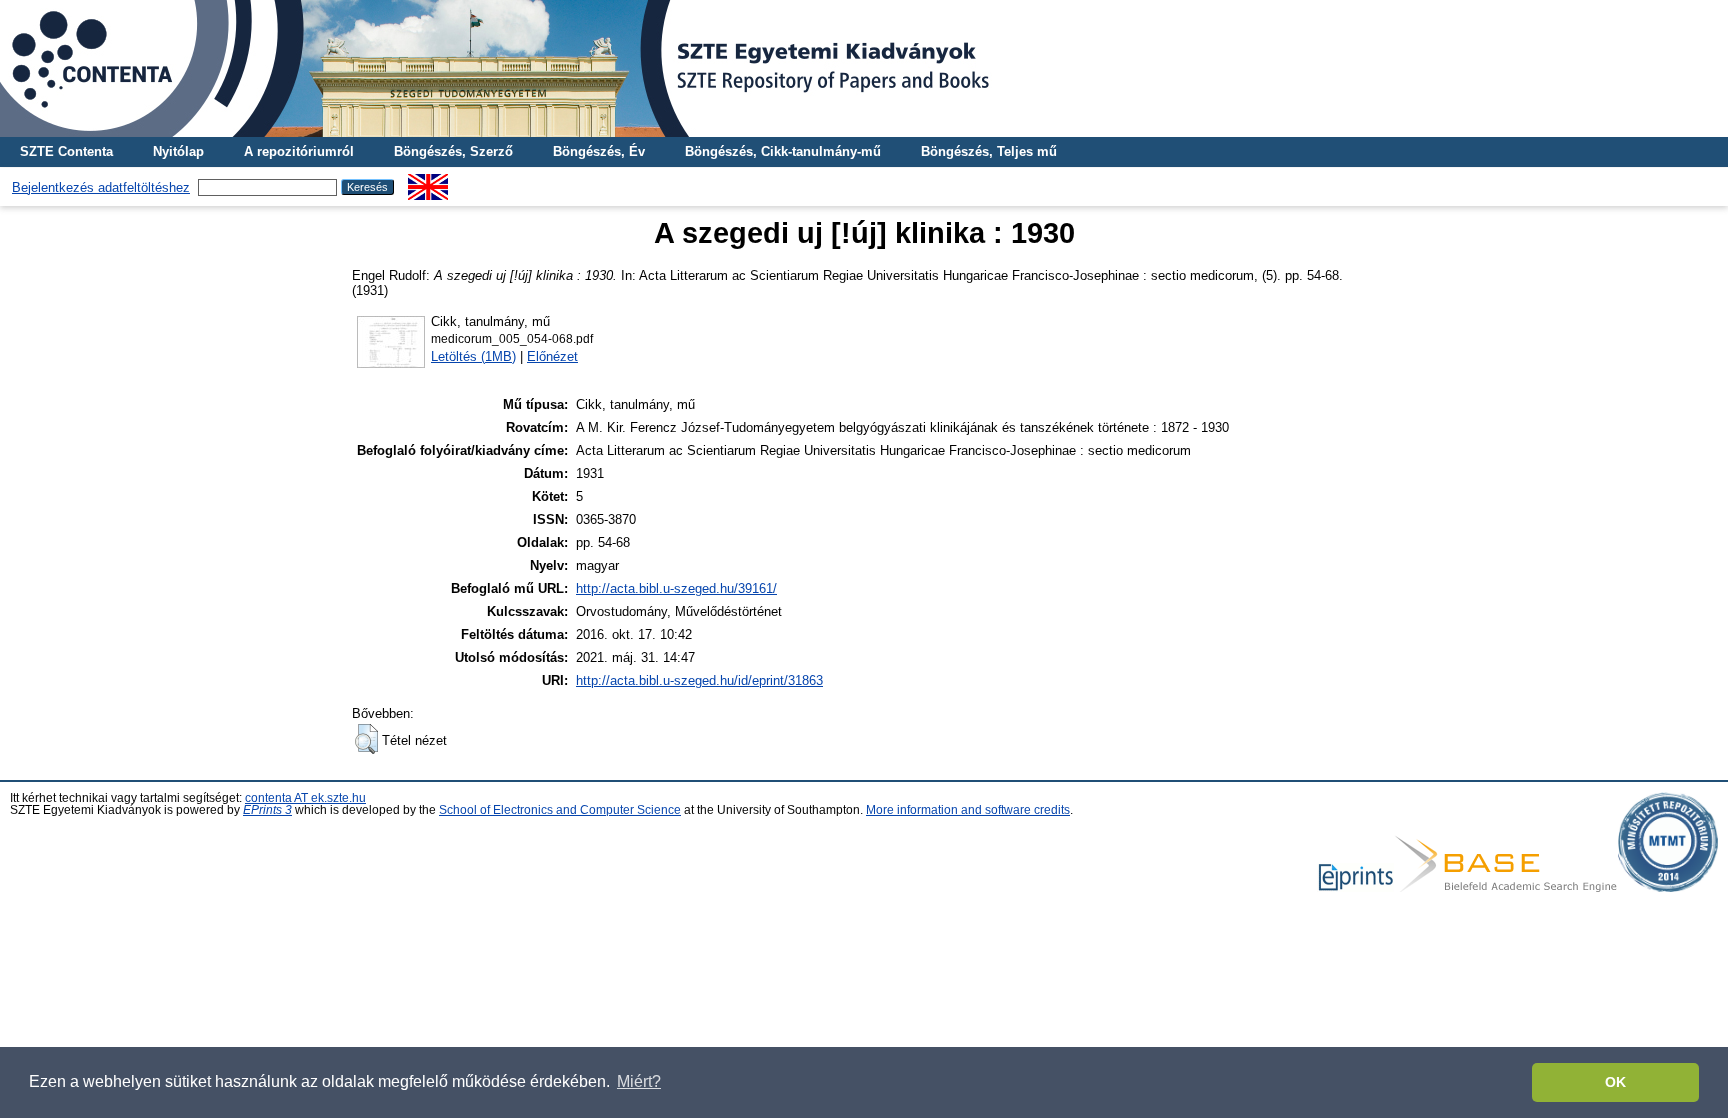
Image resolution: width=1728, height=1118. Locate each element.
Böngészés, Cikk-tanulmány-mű (783, 151)
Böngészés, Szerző (453, 151)
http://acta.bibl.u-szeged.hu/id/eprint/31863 (699, 680)
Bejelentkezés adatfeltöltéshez (101, 187)
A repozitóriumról (299, 151)
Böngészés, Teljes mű (989, 151)
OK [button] (1615, 1082)
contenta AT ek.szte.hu (305, 798)
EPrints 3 (267, 810)
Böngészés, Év (599, 151)
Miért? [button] (639, 1081)
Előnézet (552, 356)
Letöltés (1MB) (473, 356)
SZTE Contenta (66, 151)
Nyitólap (178, 151)
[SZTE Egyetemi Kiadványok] (864, 68)
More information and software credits (968, 810)
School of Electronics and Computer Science (560, 810)
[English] (428, 181)
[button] (366, 739)
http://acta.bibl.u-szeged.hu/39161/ (676, 588)
